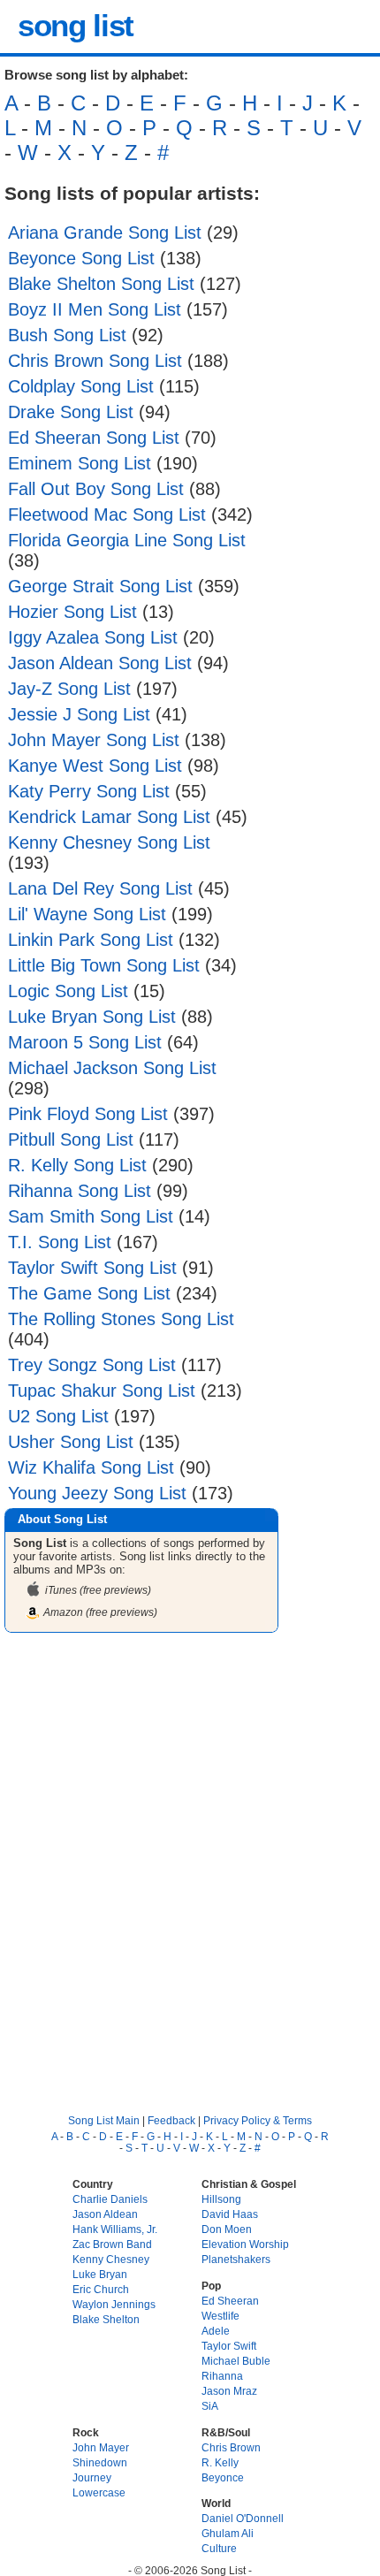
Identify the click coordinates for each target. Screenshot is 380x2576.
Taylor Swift (229, 2346)
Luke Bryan (100, 2274)
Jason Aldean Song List (100, 663)
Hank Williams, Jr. (115, 2229)
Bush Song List (67, 335)
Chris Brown (231, 2447)
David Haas (230, 2214)
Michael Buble (236, 2361)
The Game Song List (89, 1293)
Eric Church (101, 2289)
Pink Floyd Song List (88, 1114)
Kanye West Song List (95, 766)
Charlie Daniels (110, 2199)
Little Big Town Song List (104, 965)
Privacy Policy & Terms (258, 2120)
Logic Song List (68, 991)
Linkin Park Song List (91, 940)
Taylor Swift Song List (92, 1268)
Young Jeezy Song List (97, 1493)
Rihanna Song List (80, 1191)
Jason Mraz (229, 2391)
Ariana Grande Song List (105, 232)
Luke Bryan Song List (92, 1017)
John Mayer (101, 2447)
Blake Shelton (106, 2319)
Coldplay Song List (81, 386)
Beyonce (223, 2477)
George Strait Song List (100, 586)
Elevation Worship (245, 2244)
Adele (216, 2331)
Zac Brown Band (112, 2244)
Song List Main (104, 2120)
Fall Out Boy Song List (96, 489)
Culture (219, 2548)
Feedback (171, 2120)
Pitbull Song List (71, 1139)
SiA (210, 2406)
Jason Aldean (105, 2214)
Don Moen (227, 2229)
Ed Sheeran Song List (94, 438)
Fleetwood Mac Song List (107, 514)
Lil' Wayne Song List (87, 914)
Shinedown (100, 2462)
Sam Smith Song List (91, 1216)
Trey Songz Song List (92, 1365)
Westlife (220, 2316)
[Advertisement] (190, 1858)
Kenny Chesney (111, 2259)
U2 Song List (58, 1416)
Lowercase (99, 2492)
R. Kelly (220, 2462)
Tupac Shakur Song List (102, 1391)
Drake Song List (71, 412)
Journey (92, 2477)
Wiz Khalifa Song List (91, 1467)
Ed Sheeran (230, 2301)
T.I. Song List (60, 1242)
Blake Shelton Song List (101, 284)
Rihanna (222, 2376)
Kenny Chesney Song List (109, 842)
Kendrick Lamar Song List (109, 817)
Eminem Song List (80, 463)
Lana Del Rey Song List (100, 888)
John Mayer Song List (94, 740)
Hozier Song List (72, 612)
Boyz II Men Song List (95, 309)
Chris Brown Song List (95, 361)
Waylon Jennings (114, 2304)
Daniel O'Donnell (243, 2518)
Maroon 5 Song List (85, 1042)
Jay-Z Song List (69, 689)
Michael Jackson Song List (112, 1068)
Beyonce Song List (81, 258)
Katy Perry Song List (89, 791)
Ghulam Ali (228, 2533)
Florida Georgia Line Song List (127, 540)
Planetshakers (236, 2259)
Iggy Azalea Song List (93, 637)
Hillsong (221, 2199)
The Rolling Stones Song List (121, 1319)
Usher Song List (71, 1442)
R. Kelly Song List (77, 1165)
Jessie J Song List (79, 714)
